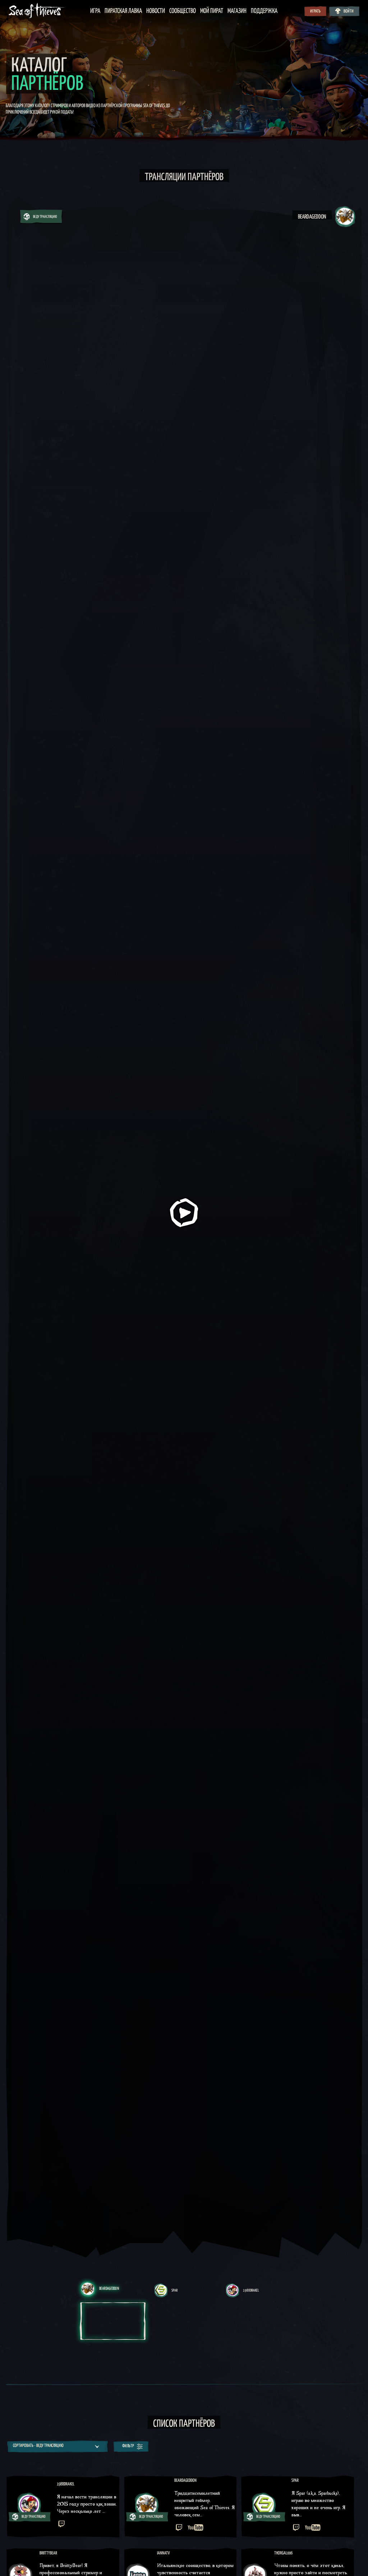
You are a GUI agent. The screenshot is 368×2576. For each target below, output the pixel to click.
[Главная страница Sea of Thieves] (37, 11)
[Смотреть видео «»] (184, 1213)
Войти (349, 12)
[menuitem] (95, 11)
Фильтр (128, 2446)
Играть (315, 12)
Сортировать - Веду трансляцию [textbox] (38, 2446)
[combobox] (57, 2446)
